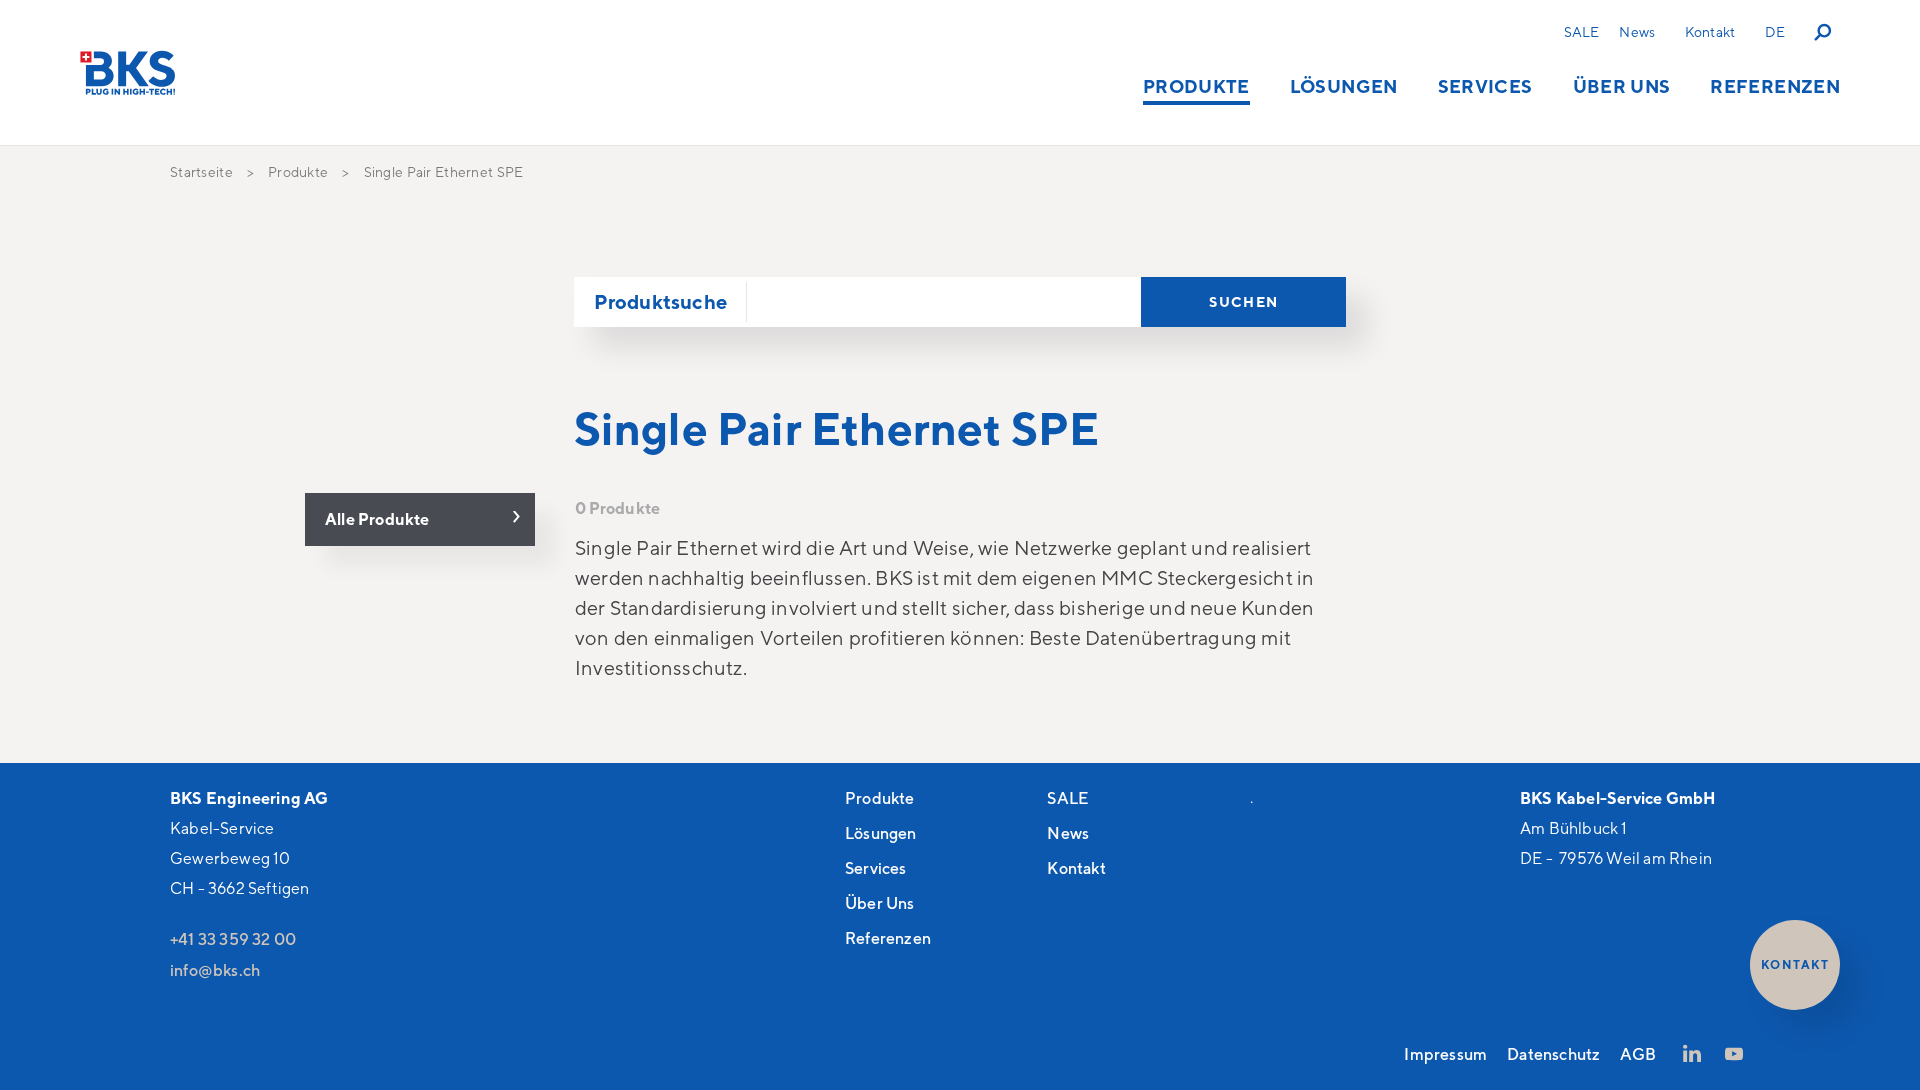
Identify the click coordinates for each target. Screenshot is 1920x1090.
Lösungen (1344, 86)
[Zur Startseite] (128, 72)
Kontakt (1710, 31)
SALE (1582, 31)
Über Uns (1622, 86)
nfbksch (217, 970)
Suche (1824, 31)
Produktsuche (660, 301)
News (1637, 31)
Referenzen (1775, 86)
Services (1485, 86)
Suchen (1243, 301)
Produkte (1196, 86)
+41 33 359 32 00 (233, 939)
